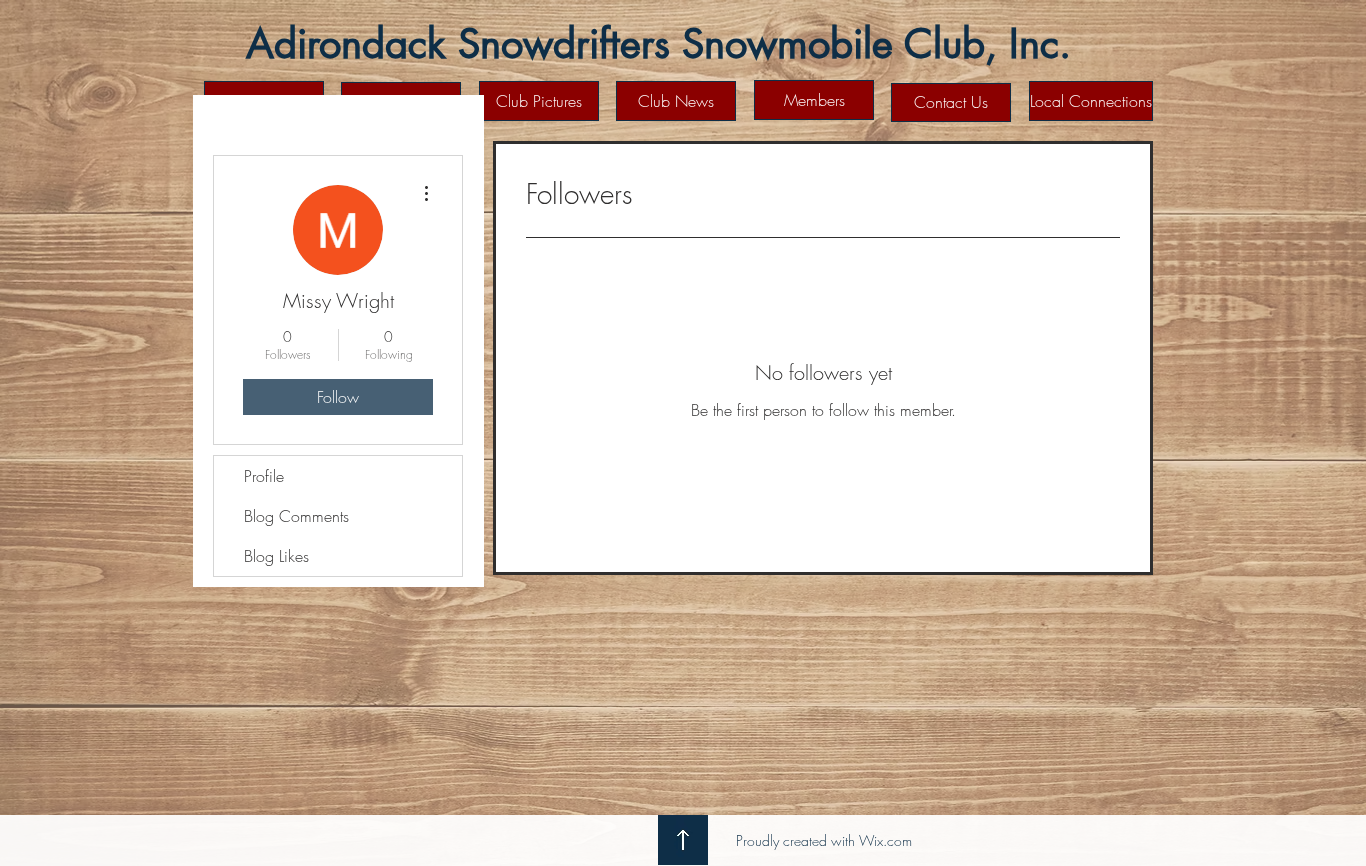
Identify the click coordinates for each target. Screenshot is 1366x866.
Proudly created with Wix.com (824, 840)
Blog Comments (296, 516)
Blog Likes (276, 556)
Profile (264, 476)
